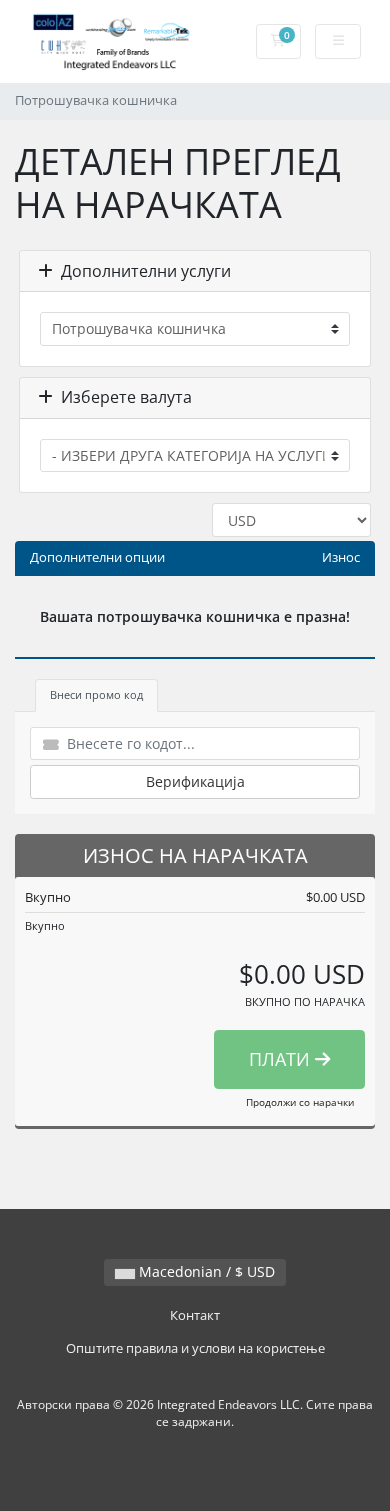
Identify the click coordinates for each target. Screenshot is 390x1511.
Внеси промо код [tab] (96, 694)
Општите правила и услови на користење (195, 1348)
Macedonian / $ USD (205, 1271)
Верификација (195, 781)
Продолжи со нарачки (300, 1102)
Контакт (195, 1315)
